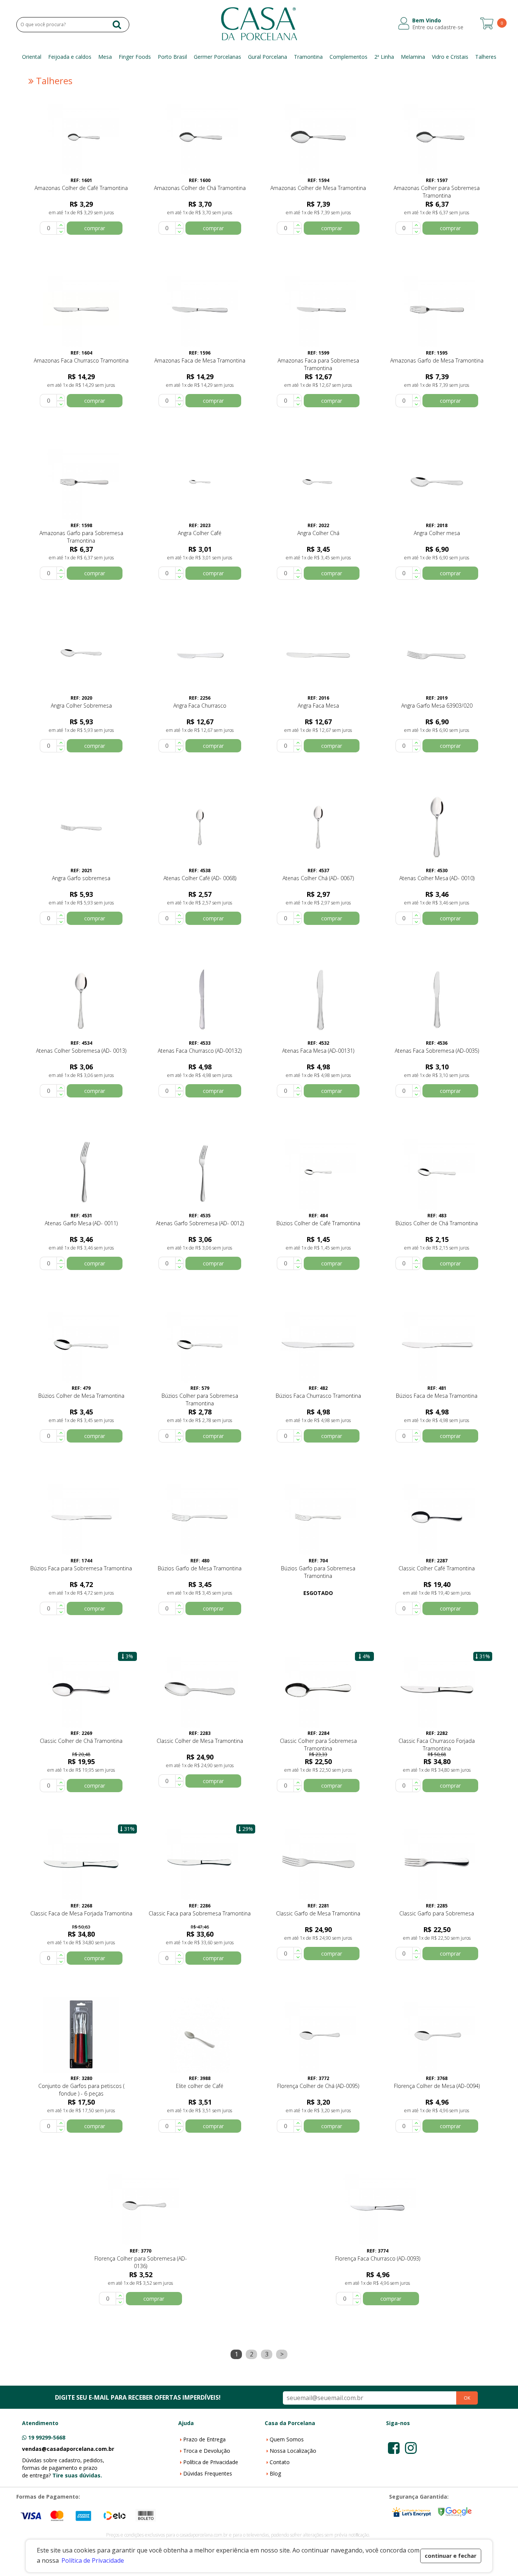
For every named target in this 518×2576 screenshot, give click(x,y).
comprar (95, 228)
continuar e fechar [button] (451, 2556)
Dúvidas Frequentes (208, 2473)
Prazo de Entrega (204, 2439)
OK (467, 2398)
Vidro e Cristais (450, 57)
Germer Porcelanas (217, 57)
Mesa (105, 57)
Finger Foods (135, 57)
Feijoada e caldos (70, 57)
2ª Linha (384, 57)
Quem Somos (287, 2439)
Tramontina (308, 57)
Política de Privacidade (211, 2462)
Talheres (486, 57)
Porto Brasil (172, 57)
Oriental (32, 57)
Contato (280, 2462)
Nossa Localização (293, 2451)
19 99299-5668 (47, 2437)
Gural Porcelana (268, 57)
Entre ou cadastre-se (438, 27)
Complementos (348, 57)
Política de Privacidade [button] (93, 2560)
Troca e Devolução (207, 2451)
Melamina (413, 57)
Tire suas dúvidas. (77, 2475)
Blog (275, 2473)
